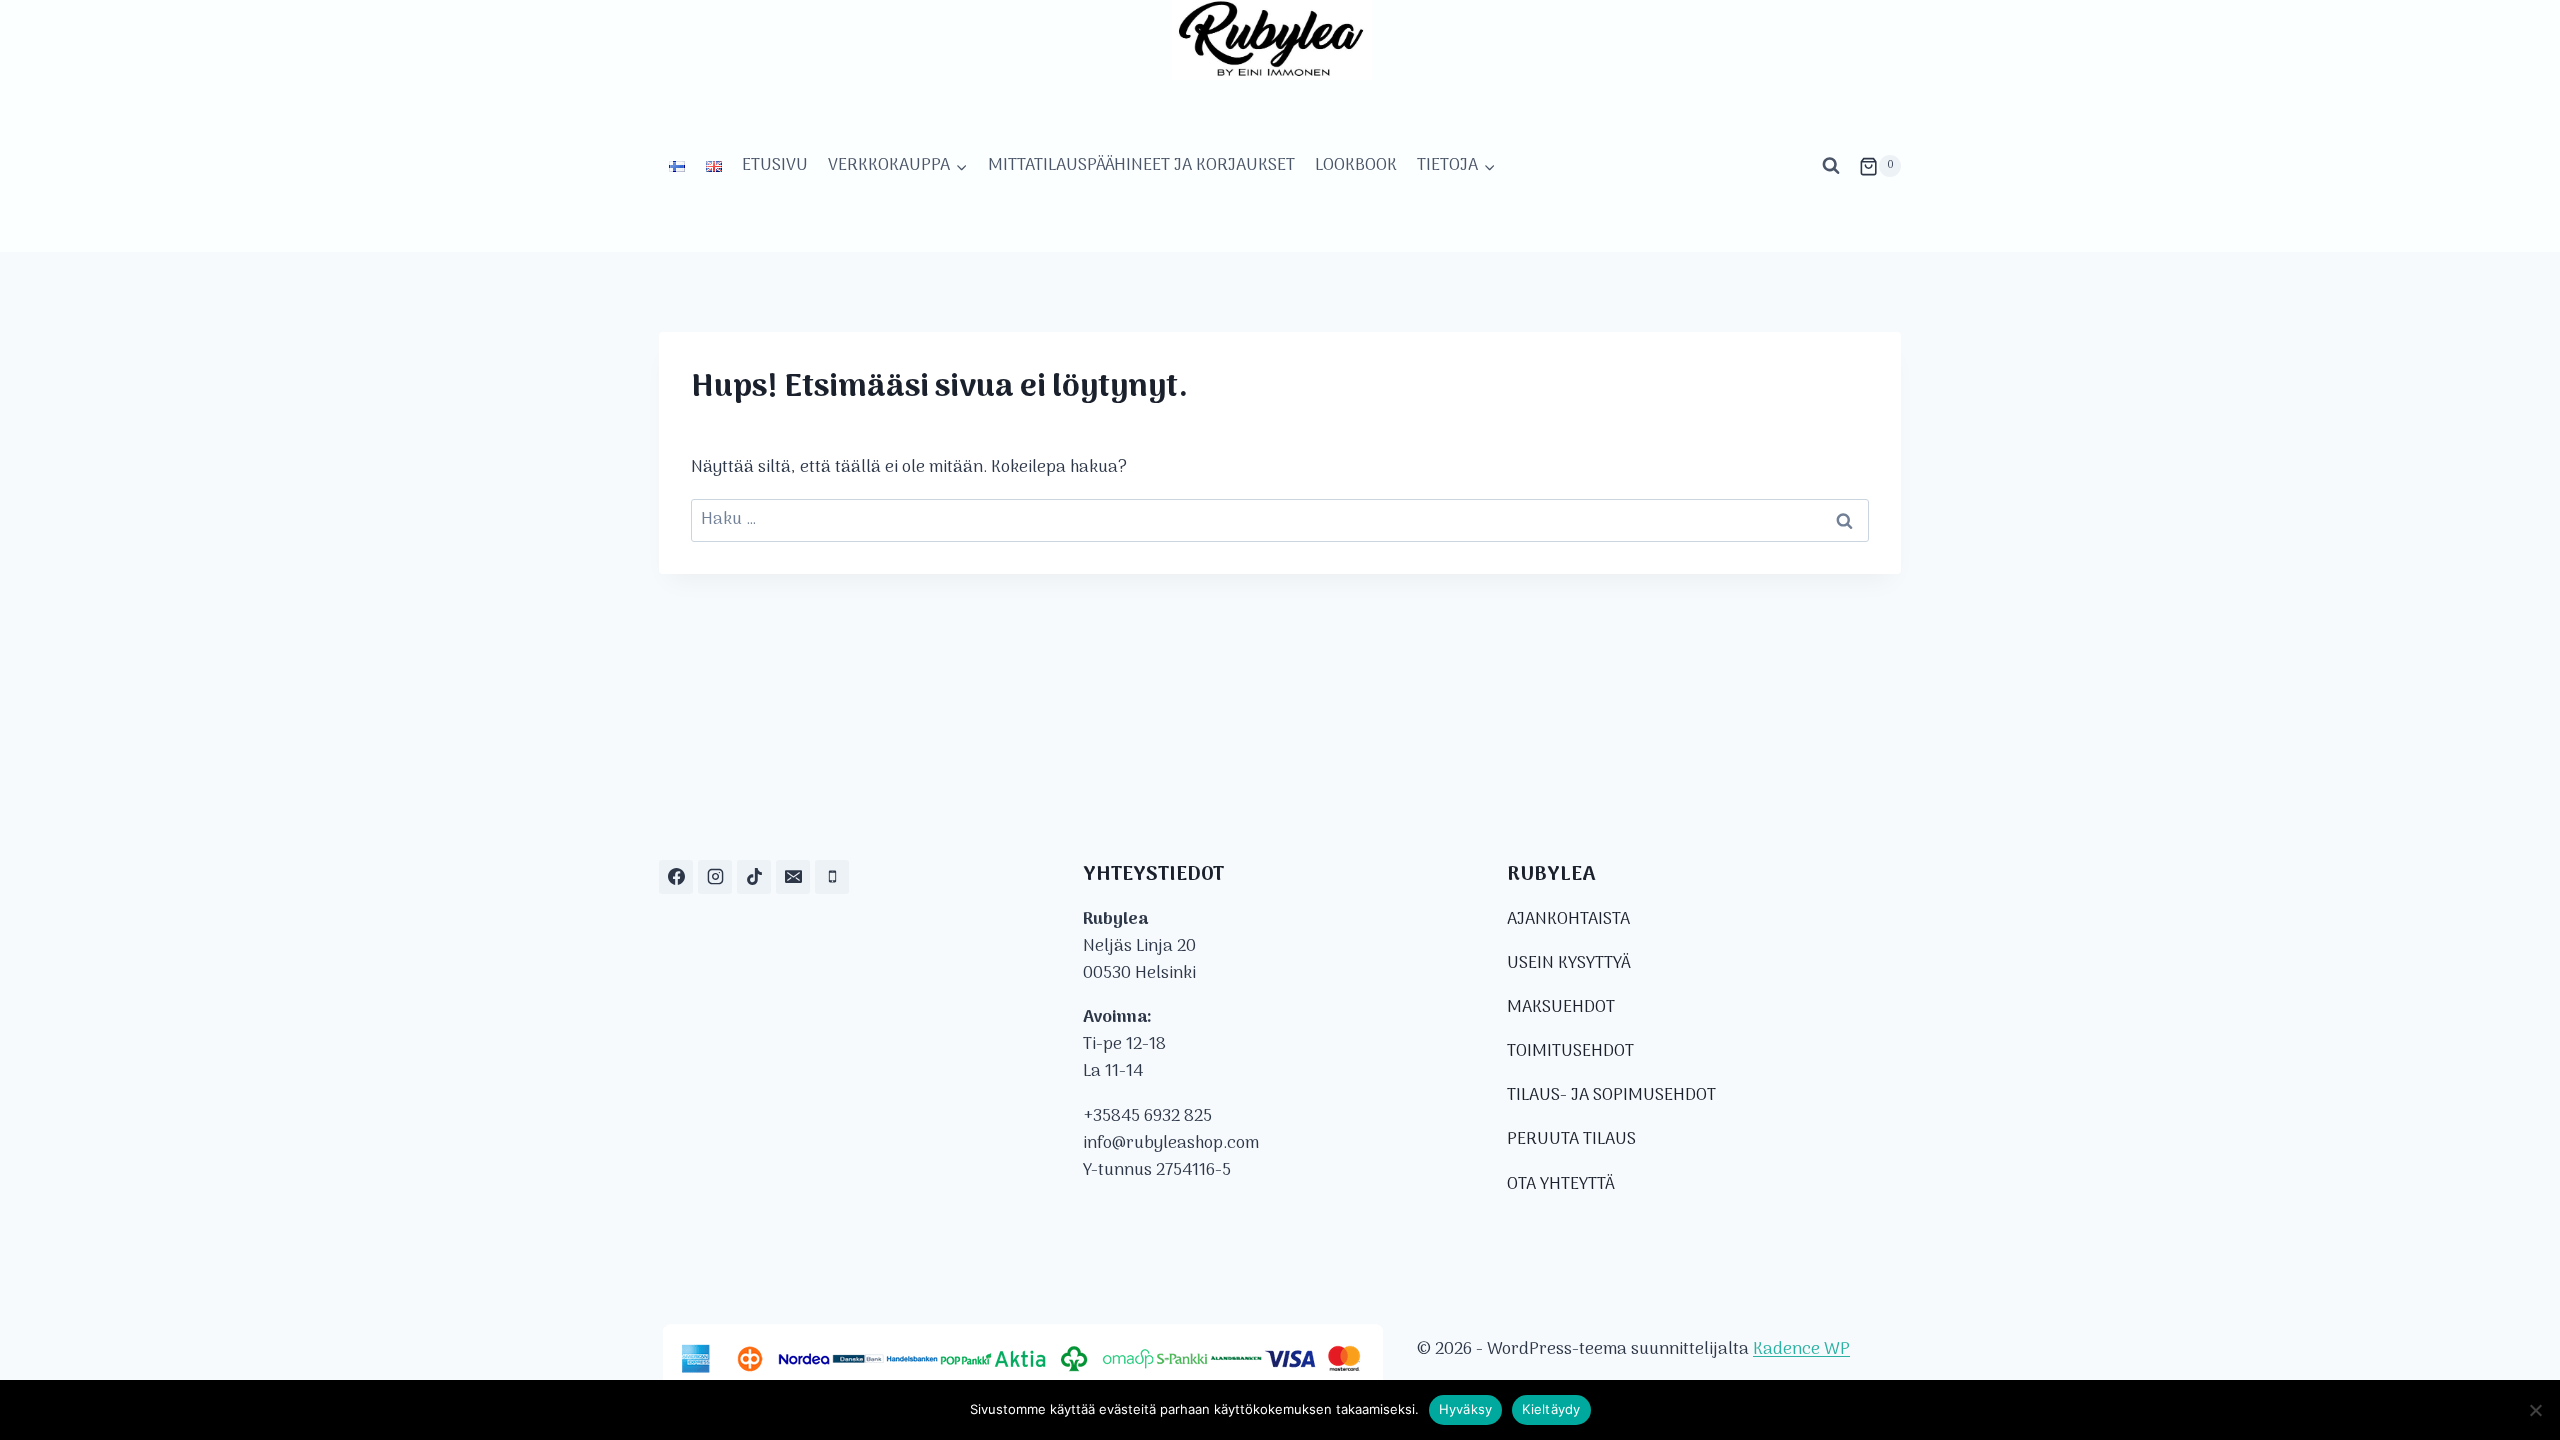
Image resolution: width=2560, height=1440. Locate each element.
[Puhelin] (832, 877)
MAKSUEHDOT (1561, 1008)
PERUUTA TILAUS (1571, 1140)
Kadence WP (1801, 1350)
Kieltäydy (1551, 1409)
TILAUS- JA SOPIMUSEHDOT (1611, 1096)
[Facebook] (676, 877)
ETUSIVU (775, 166)
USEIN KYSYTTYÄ (1568, 964)
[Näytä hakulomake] (1831, 166)
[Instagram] (715, 877)
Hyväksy (1466, 1409)
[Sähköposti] (793, 877)
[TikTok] (754, 877)
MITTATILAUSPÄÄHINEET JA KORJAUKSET (1141, 166)
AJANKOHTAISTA (1568, 920)
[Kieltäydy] (2535, 1410)
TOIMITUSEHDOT (1570, 1052)
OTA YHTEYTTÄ (1560, 1185)
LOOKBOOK (1356, 166)
